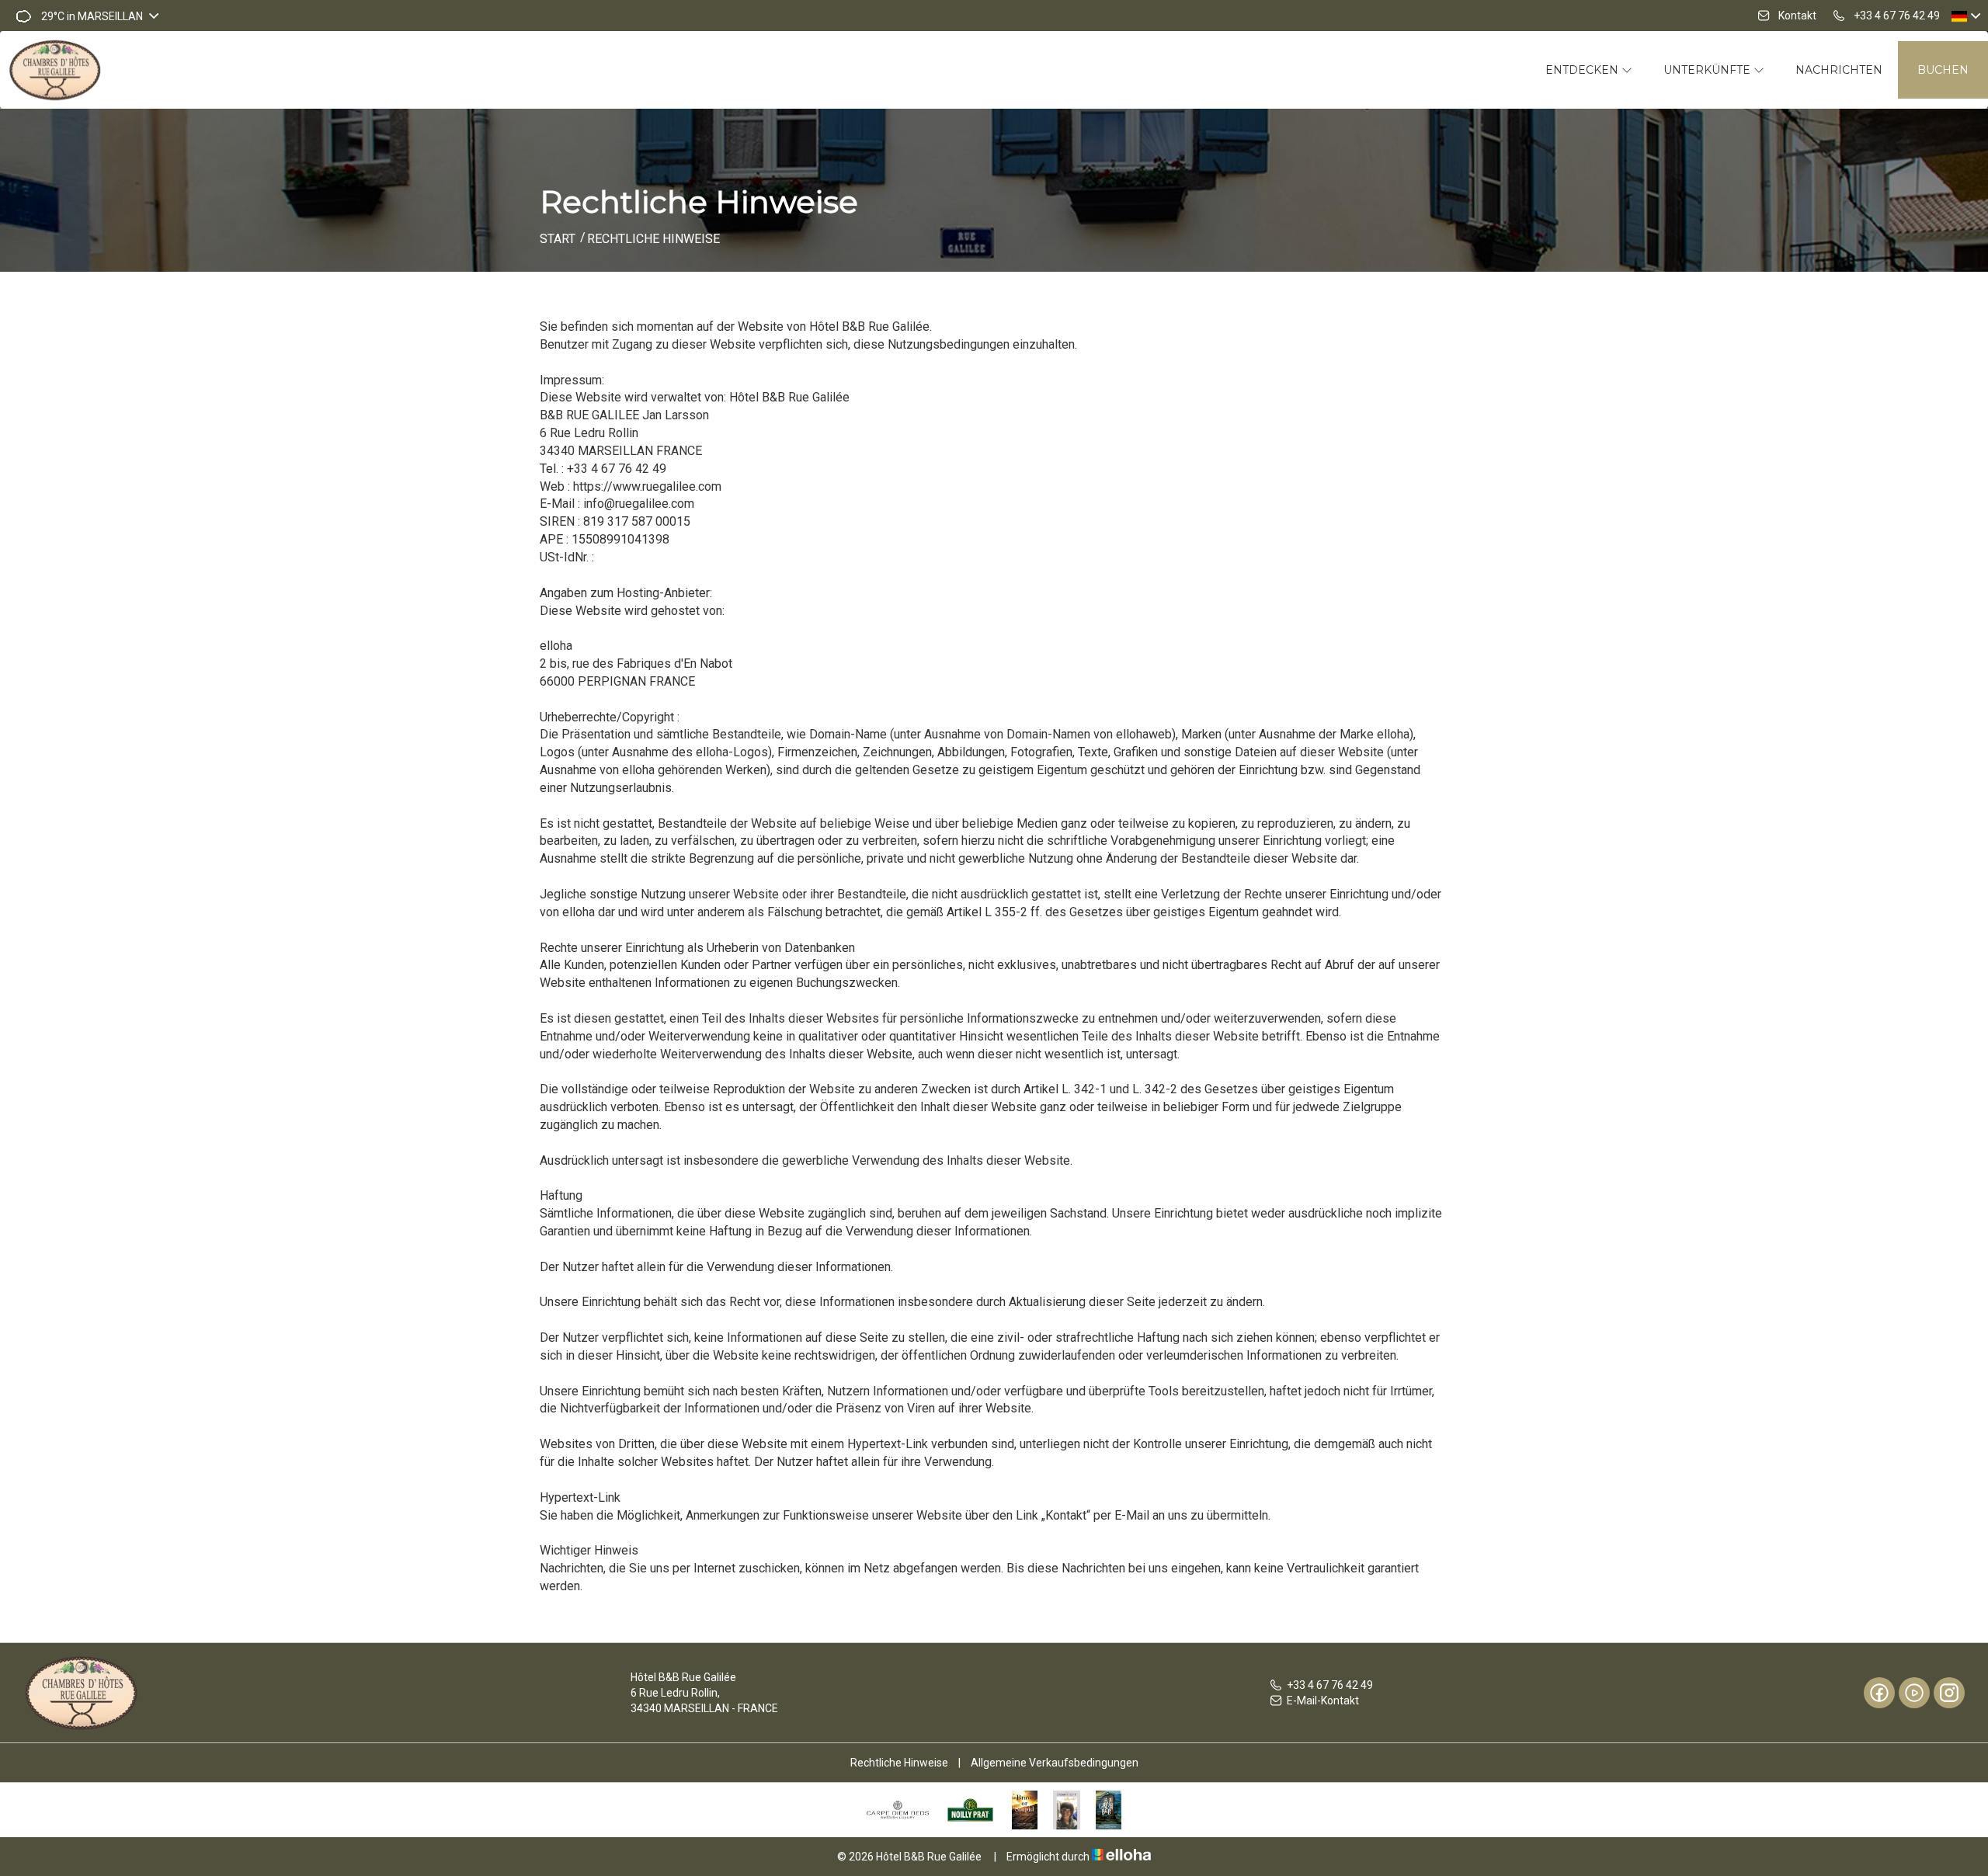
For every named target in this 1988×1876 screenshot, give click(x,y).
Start (558, 239)
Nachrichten (1839, 70)
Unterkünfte (1708, 70)
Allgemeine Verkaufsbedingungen (1055, 1763)
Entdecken (1583, 70)
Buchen (1943, 70)
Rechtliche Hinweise (899, 1763)
